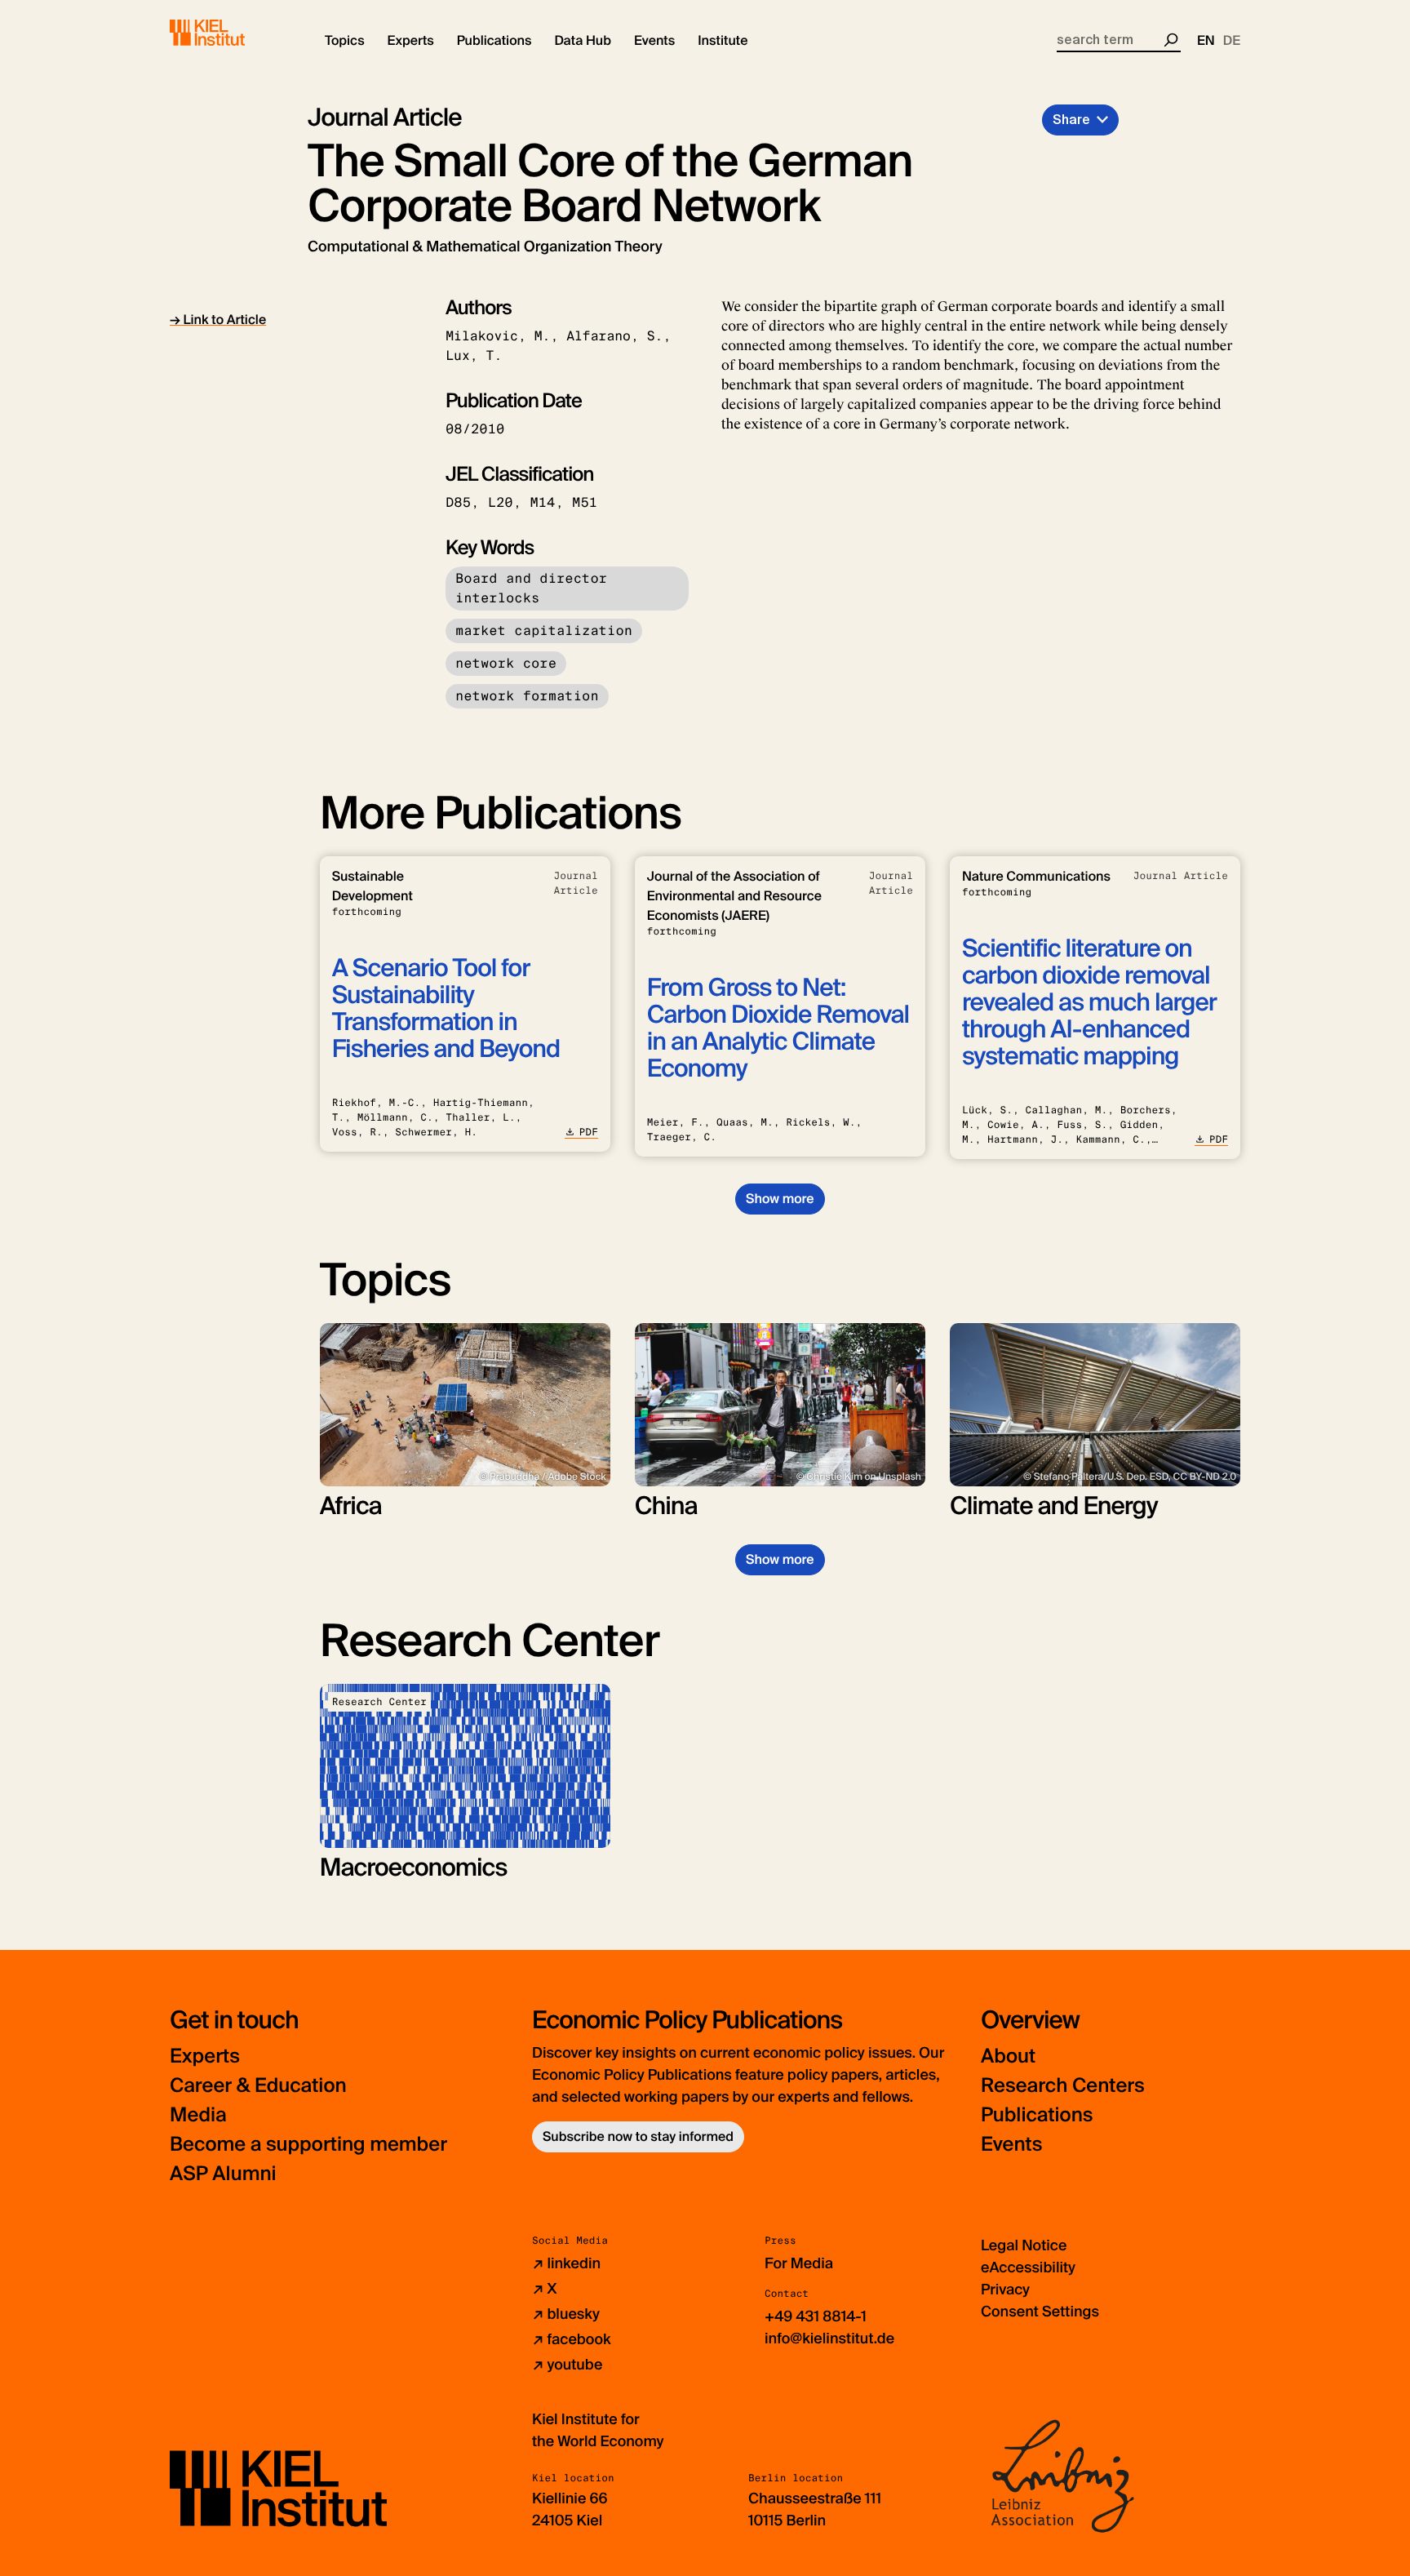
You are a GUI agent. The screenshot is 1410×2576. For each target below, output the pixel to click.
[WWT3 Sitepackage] (231, 33)
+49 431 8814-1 (816, 2316)
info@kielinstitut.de (829, 2338)
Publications (1037, 2115)
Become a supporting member (308, 2145)
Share (1071, 120)
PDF (589, 1132)
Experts (205, 2056)
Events (1011, 2145)
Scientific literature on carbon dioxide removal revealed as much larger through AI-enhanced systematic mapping (1089, 1003)
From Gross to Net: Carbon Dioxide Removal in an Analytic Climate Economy (778, 1028)
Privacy (1005, 2290)
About (1008, 2056)
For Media (799, 2263)
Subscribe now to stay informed (638, 2136)
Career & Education (258, 2086)
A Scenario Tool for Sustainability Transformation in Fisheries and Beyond (446, 1009)
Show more (780, 1199)
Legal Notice (1024, 2245)
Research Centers (1063, 2086)
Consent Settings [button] (1040, 2312)
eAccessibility (1028, 2267)
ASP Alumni (223, 2174)
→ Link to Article (218, 320)
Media (198, 2115)
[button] (345, 41)
